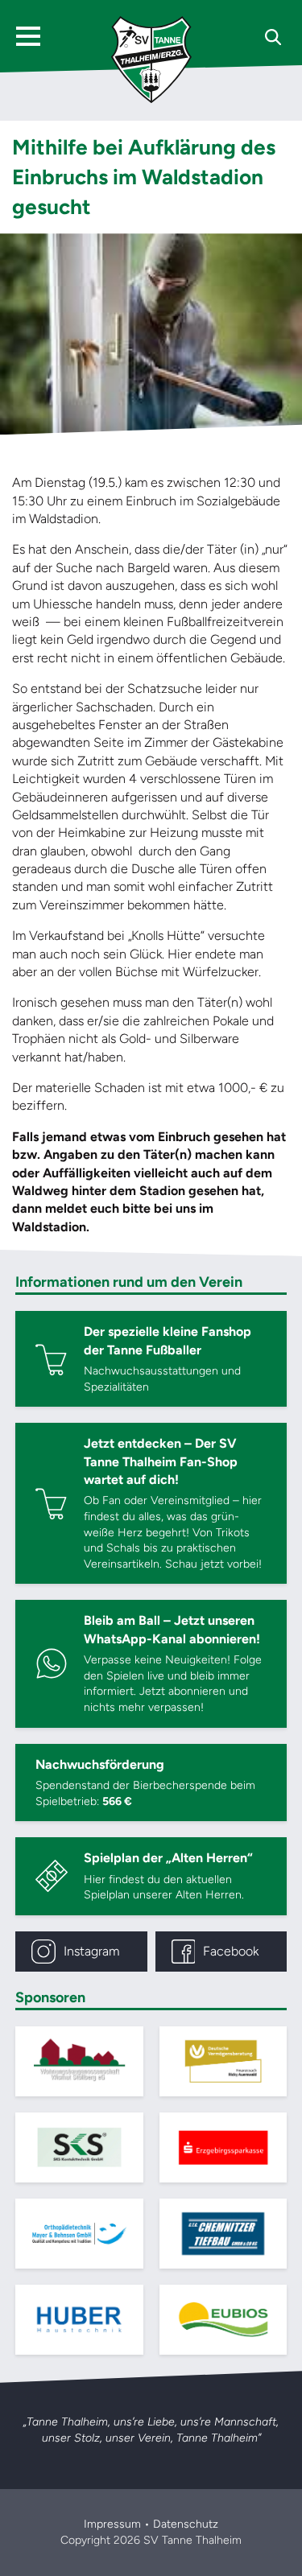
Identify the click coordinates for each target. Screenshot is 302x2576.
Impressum (112, 2524)
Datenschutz (186, 2524)
